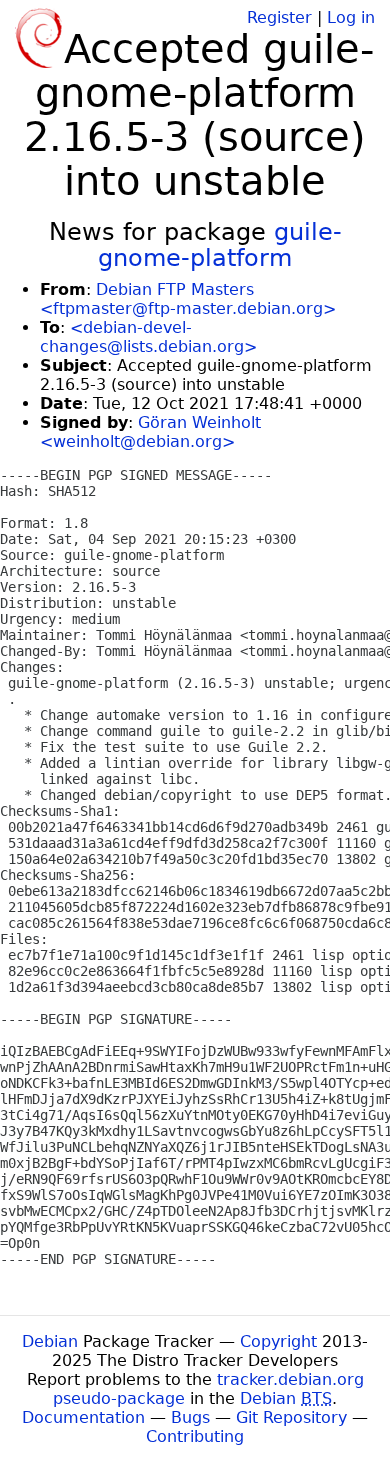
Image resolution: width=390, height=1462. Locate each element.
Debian (50, 1341)
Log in (351, 17)
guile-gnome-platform (220, 245)
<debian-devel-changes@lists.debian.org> (148, 337)
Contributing (195, 1436)
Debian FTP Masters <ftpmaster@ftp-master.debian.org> (188, 299)
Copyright (278, 1341)
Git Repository (291, 1417)
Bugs (190, 1417)
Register (279, 17)
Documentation (83, 1417)
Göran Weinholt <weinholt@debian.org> (150, 432)
